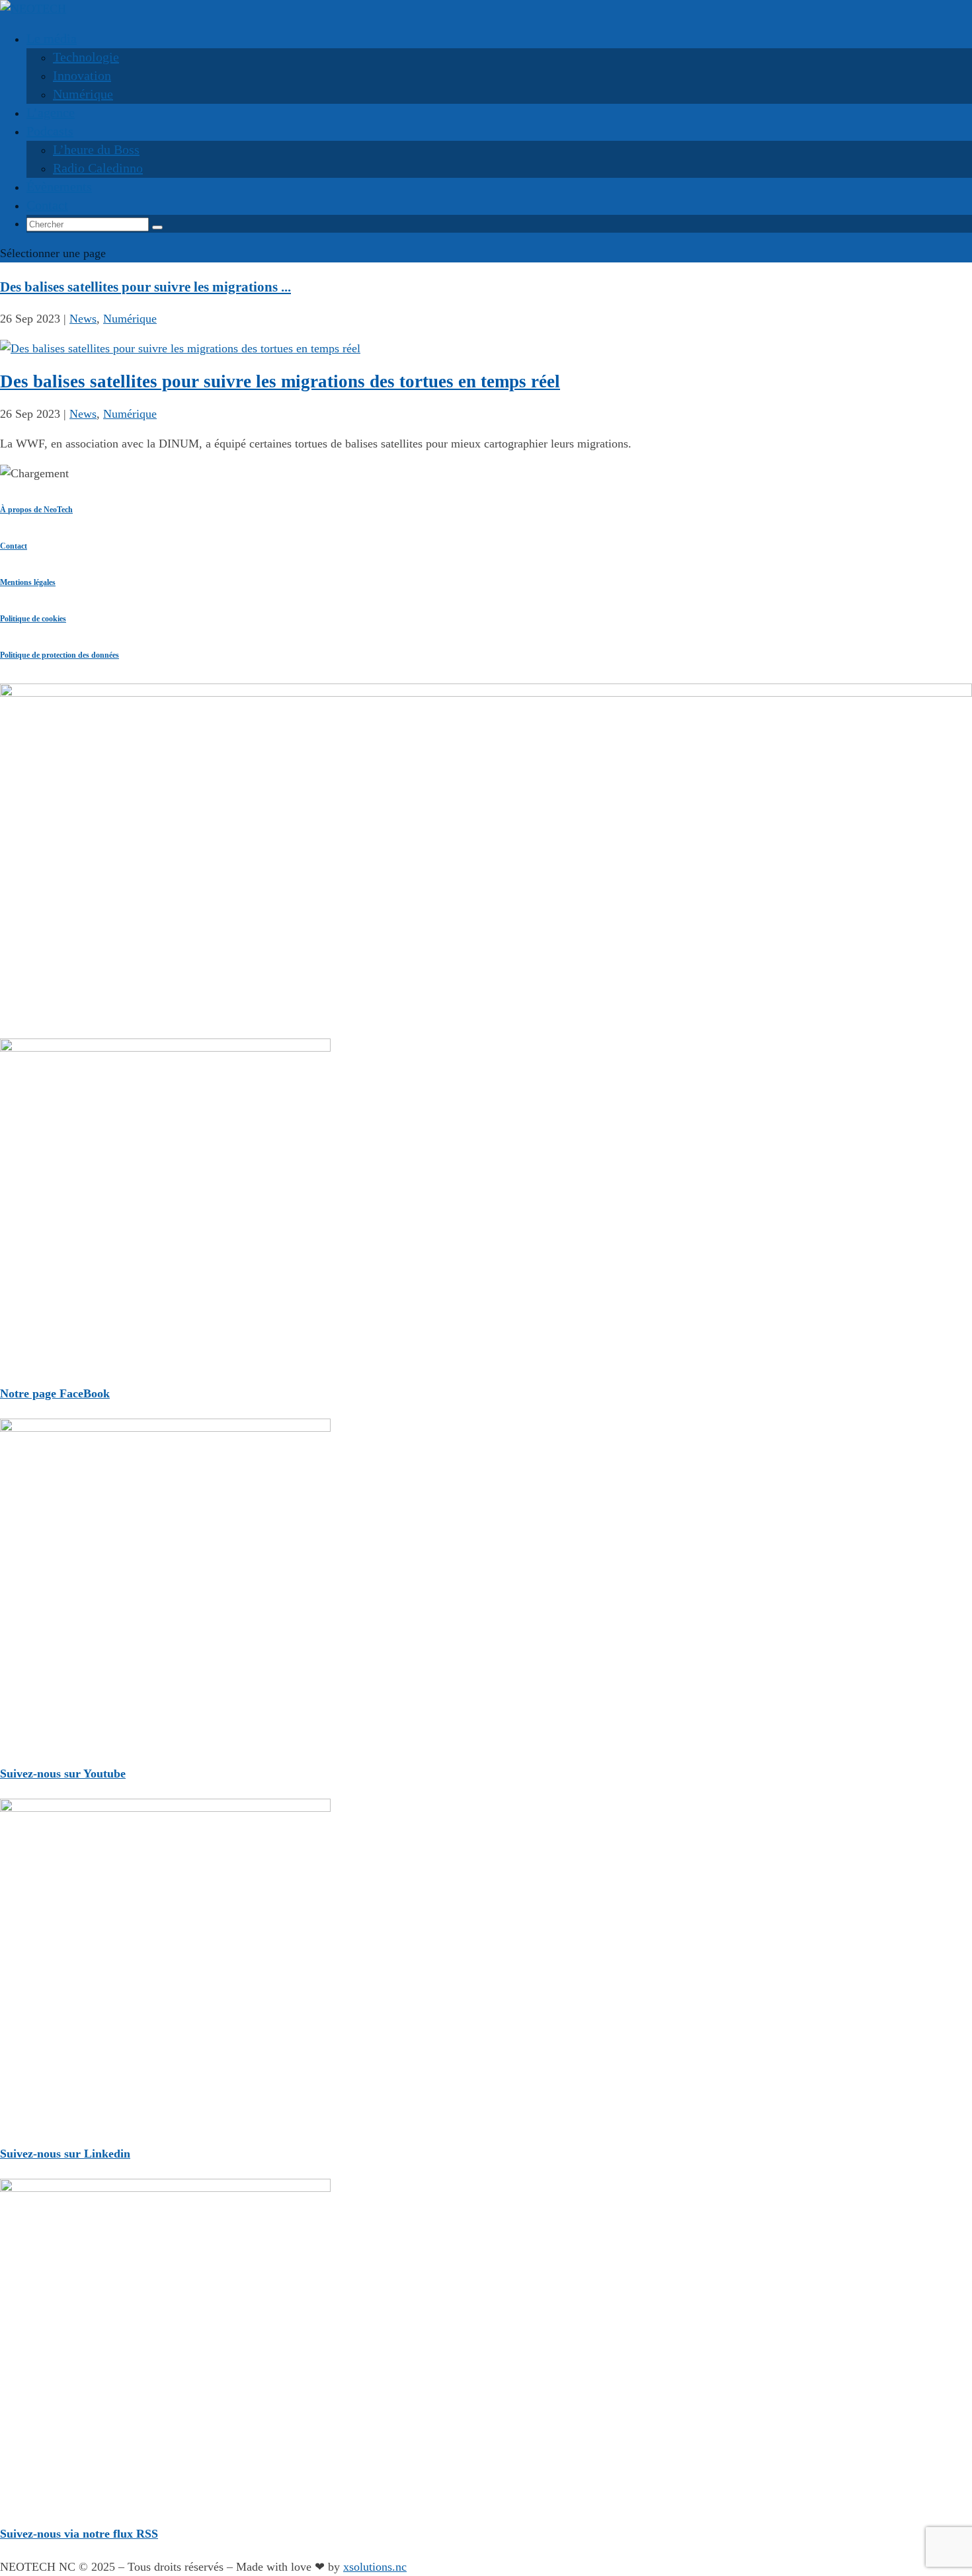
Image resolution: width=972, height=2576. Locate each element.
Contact (14, 546)
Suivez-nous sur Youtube (63, 1774)
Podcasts (50, 131)
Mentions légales (28, 582)
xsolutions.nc (375, 2567)
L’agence (51, 112)
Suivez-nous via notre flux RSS (79, 2534)
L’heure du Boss (96, 149)
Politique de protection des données (60, 655)
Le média (52, 38)
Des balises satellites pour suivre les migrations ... (145, 287)
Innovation (82, 75)
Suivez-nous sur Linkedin (65, 2154)
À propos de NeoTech (36, 510)
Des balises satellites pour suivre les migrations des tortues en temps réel (280, 381)
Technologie (86, 57)
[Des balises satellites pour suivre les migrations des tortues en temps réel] (180, 348)
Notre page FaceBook (55, 1393)
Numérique (83, 94)
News (83, 319)
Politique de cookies (33, 619)
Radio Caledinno (98, 168)
